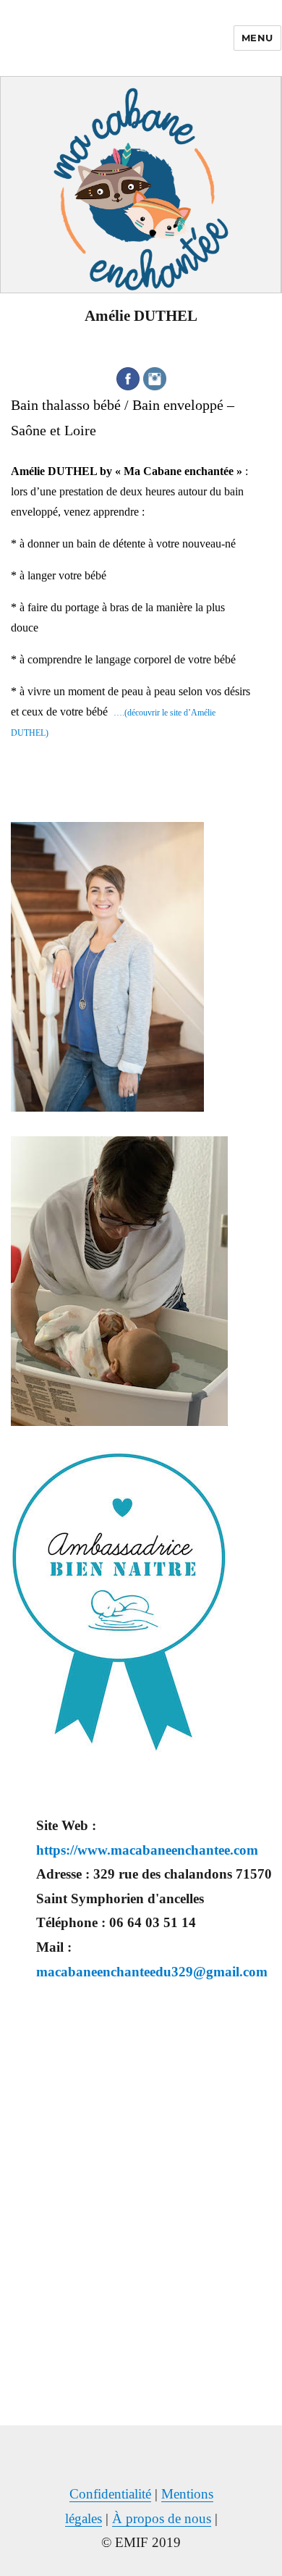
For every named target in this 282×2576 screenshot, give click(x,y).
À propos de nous (162, 2518)
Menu (257, 38)
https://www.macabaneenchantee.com (147, 1850)
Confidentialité (110, 2494)
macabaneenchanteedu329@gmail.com (152, 1972)
